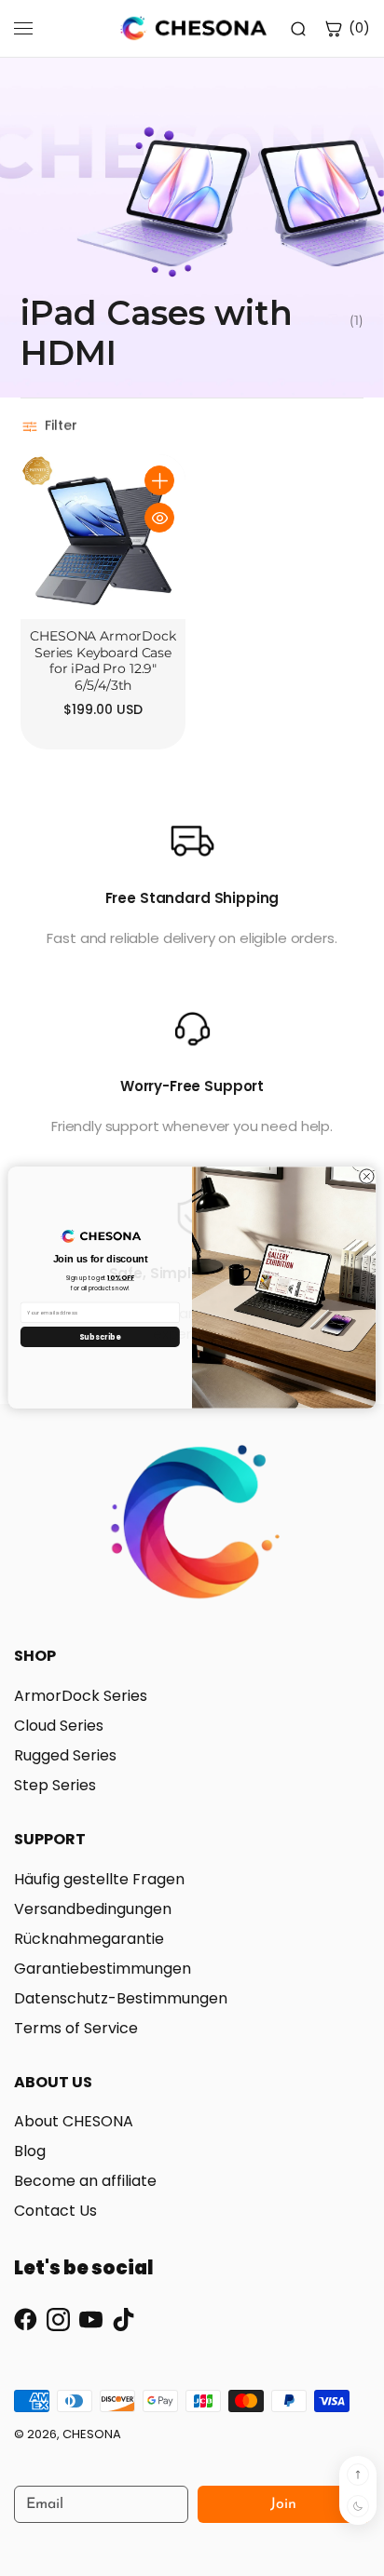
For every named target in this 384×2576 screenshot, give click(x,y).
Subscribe (101, 1337)
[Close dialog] (367, 1176)
